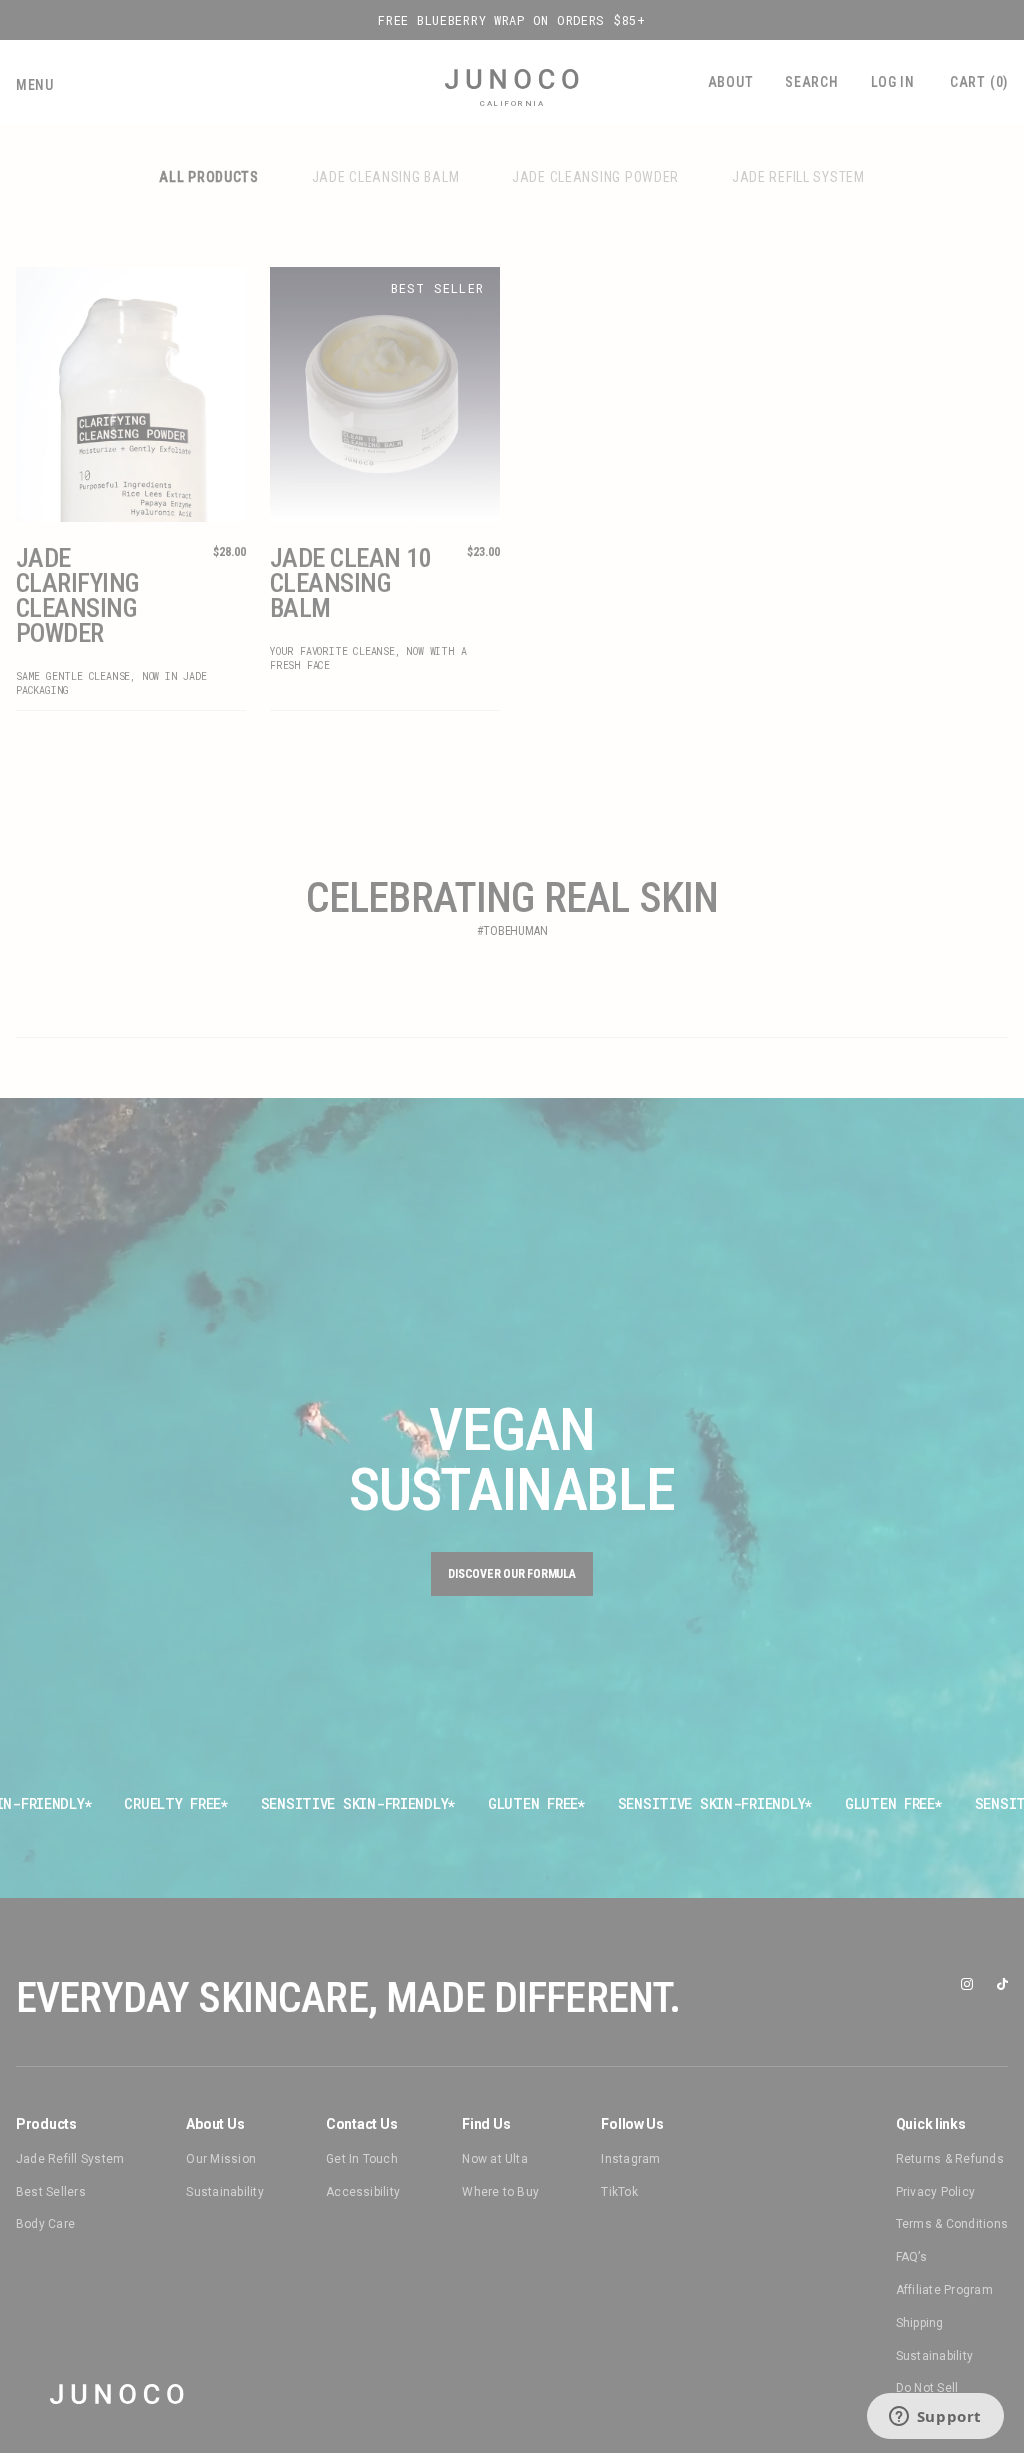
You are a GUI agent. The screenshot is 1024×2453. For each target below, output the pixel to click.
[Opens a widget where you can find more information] (935, 2418)
